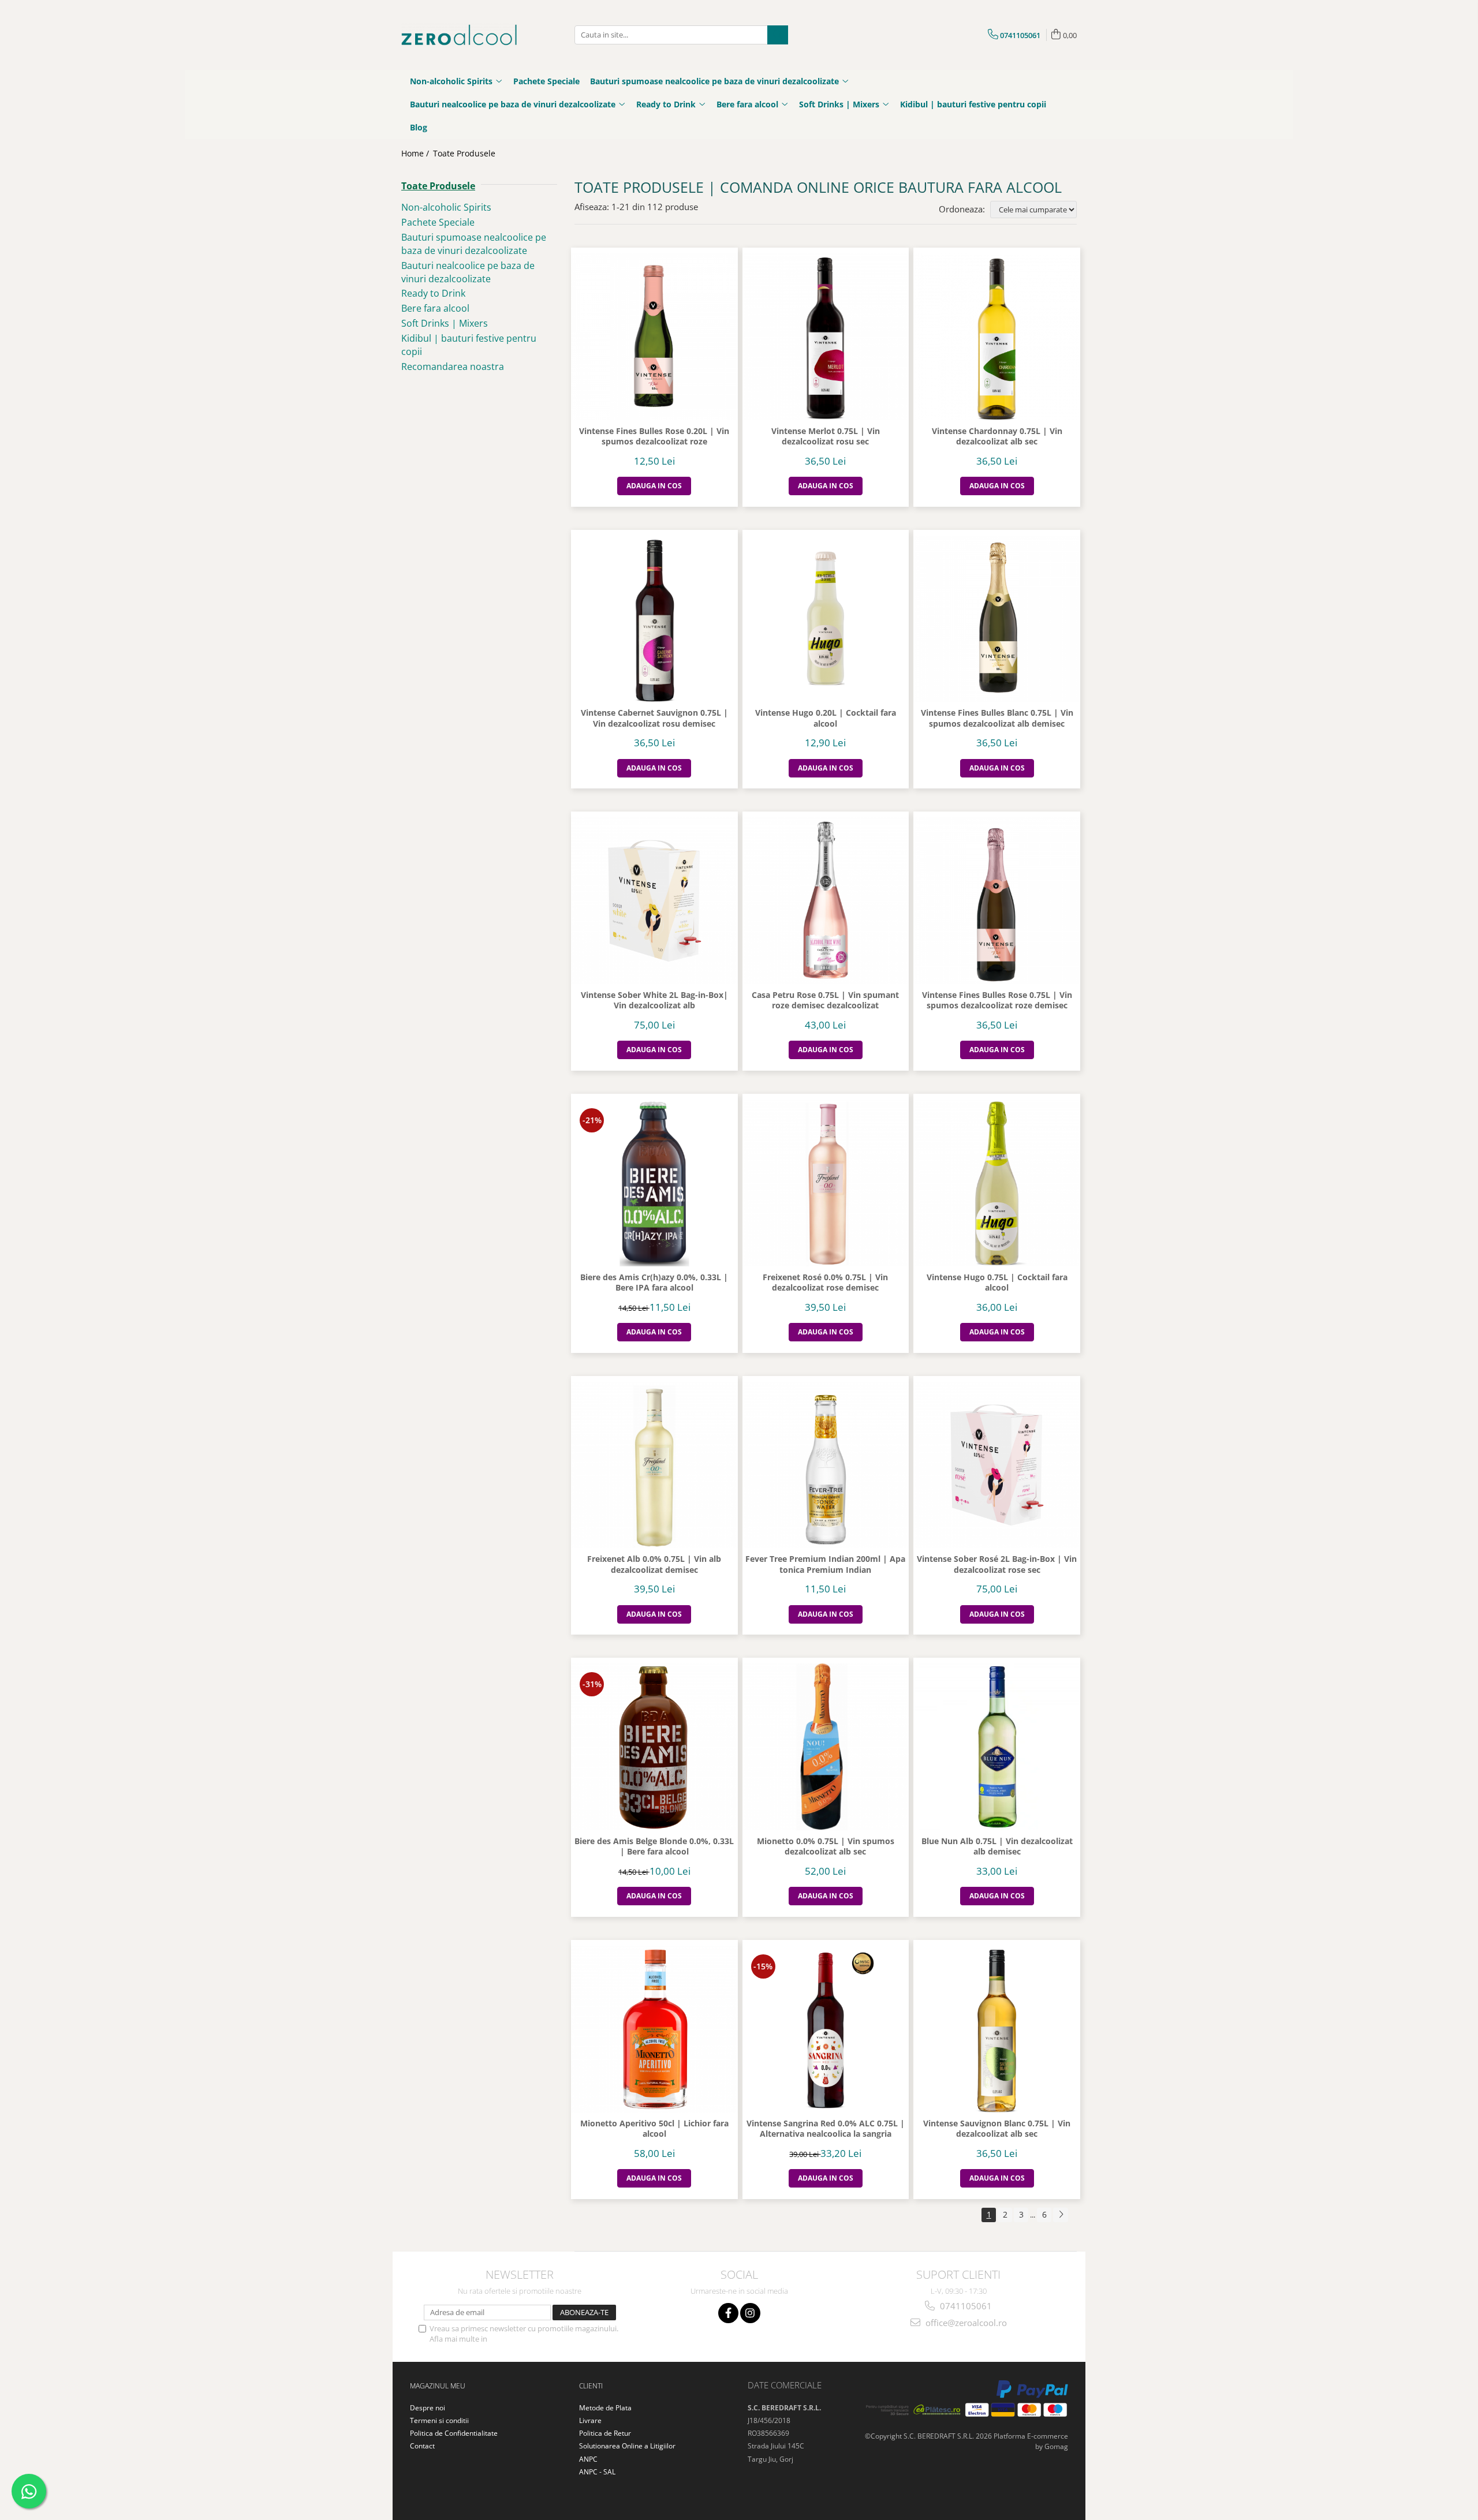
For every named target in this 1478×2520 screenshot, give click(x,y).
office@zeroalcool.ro (965, 2323)
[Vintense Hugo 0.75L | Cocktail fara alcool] (997, 1183)
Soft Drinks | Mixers (445, 323)
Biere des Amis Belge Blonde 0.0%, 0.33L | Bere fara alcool (654, 1846)
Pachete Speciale (438, 222)
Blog (419, 127)
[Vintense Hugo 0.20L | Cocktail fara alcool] (826, 619)
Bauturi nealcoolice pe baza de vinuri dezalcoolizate (468, 272)
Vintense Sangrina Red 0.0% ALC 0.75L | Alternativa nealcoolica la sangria (826, 2129)
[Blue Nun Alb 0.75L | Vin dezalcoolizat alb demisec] (997, 1747)
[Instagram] (750, 2313)
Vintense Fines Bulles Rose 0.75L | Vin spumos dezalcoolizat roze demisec (997, 1000)
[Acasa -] (459, 35)
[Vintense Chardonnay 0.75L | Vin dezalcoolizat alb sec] (997, 337)
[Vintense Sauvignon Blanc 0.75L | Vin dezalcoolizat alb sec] (997, 2029)
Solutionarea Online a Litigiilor (627, 2446)
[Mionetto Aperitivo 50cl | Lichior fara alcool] (654, 2029)
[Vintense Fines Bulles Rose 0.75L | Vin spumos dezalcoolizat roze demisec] (997, 901)
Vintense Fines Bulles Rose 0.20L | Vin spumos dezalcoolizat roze (654, 436)
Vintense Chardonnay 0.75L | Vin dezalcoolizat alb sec (997, 436)
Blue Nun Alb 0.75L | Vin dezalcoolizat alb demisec (997, 1846)
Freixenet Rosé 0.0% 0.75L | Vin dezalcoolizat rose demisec (825, 1283)
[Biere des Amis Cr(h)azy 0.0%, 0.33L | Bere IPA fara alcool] (654, 1183)
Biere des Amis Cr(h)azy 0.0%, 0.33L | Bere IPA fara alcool (654, 1283)
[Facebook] (728, 2313)
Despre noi (428, 2408)
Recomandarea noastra (453, 367)
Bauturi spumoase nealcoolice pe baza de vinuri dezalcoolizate (474, 244)
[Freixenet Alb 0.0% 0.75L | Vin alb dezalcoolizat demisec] (654, 1465)
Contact (422, 2446)
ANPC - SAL (597, 2472)
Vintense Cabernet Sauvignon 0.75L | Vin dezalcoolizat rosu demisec (654, 718)
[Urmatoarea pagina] (1061, 2215)
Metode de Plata (605, 2408)
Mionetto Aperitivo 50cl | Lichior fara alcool (654, 2129)
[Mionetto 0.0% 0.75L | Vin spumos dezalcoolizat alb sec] (826, 1747)
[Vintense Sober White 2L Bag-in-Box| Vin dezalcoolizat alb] (654, 901)
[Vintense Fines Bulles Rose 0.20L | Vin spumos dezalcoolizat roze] (654, 337)
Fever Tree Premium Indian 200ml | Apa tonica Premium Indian (825, 1564)
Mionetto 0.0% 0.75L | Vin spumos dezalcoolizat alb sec (826, 1846)
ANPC (588, 2459)
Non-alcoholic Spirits (446, 207)
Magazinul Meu (438, 2386)
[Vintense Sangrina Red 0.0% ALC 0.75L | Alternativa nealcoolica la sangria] (826, 2029)
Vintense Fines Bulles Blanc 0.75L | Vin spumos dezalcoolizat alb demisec (997, 718)
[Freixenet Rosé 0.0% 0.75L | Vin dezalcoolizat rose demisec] (826, 1183)
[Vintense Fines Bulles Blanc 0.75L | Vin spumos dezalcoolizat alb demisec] (997, 619)
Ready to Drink (433, 293)
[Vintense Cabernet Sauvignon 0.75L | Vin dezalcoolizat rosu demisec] (654, 619)
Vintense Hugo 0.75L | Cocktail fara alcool (997, 1283)
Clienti (591, 2386)
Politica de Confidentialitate (536, 2339)
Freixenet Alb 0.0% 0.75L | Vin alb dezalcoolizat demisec (654, 1564)
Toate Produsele (464, 153)
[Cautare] (778, 35)
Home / (416, 153)
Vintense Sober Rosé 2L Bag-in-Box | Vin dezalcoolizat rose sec (997, 1564)
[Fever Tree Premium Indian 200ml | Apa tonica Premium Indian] (826, 1465)
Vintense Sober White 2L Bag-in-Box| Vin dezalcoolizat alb (654, 1000)
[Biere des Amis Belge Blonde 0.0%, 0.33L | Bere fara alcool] (654, 1747)
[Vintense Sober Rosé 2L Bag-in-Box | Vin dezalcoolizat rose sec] (997, 1465)
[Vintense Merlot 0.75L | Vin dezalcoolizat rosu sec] (826, 337)
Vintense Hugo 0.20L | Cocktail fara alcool (826, 718)
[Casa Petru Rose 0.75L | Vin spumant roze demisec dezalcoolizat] (826, 901)
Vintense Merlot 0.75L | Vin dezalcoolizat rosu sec (826, 436)
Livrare (590, 2420)
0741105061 (965, 2306)
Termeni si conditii (439, 2420)
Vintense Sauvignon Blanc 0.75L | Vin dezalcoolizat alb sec (997, 2129)
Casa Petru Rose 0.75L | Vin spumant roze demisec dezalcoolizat (825, 1000)
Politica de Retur (605, 2433)
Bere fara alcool (435, 308)
